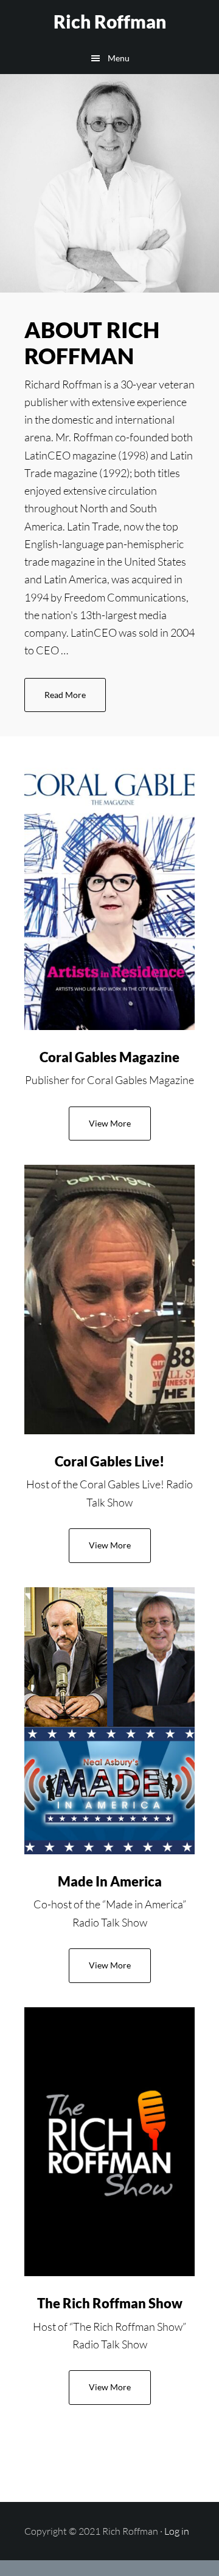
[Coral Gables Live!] (109, 1299)
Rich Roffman (110, 21)
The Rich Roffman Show (110, 2303)
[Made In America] (109, 1721)
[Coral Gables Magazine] (109, 895)
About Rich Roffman (92, 343)
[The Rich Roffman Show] (109, 2142)
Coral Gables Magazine (109, 1057)
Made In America (110, 1881)
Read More (75, 701)
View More (110, 1123)
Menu (119, 58)
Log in (177, 2531)
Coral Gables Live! (109, 1461)
